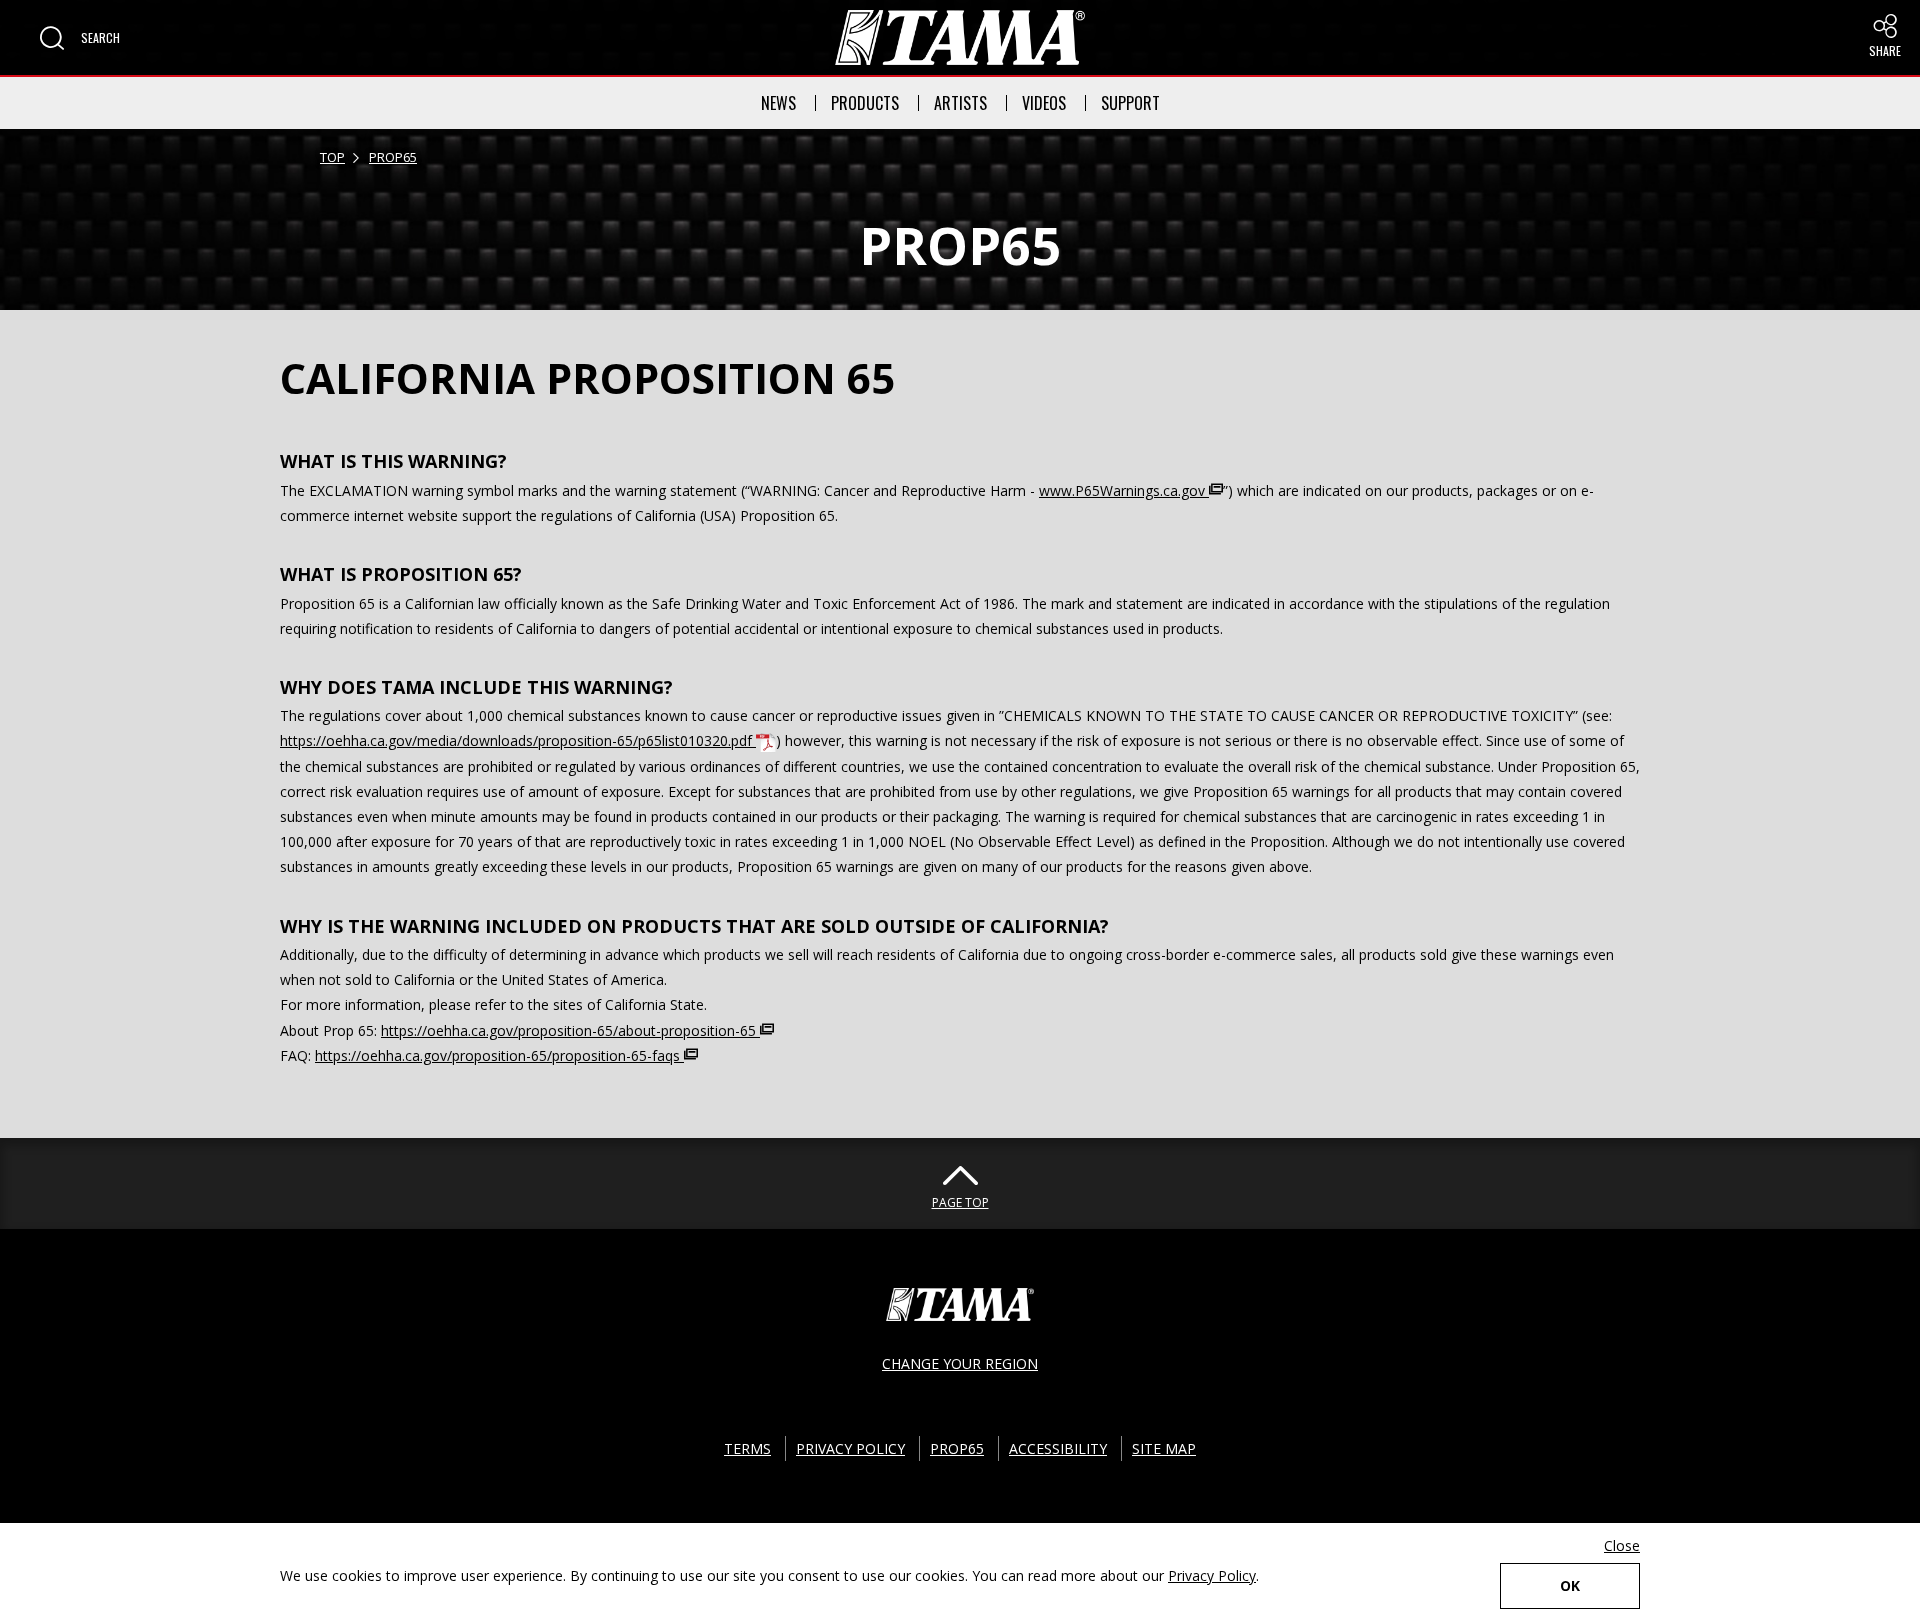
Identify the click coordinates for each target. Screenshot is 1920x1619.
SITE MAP (1164, 1448)
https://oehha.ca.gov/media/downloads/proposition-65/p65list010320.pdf (518, 740)
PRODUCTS (865, 103)
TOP (332, 157)
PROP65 (393, 157)
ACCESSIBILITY (1058, 1448)
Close (1622, 1545)
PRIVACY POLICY (850, 1448)
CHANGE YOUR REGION (960, 1363)
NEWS (778, 103)
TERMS (747, 1448)
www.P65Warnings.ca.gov (1124, 490)
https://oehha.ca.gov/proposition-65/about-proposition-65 (570, 1030)
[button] (80, 38)
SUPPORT (1130, 103)
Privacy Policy (1212, 1575)
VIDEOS (1044, 103)
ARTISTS (960, 103)
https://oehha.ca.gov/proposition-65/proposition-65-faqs (499, 1055)
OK (1570, 1585)
